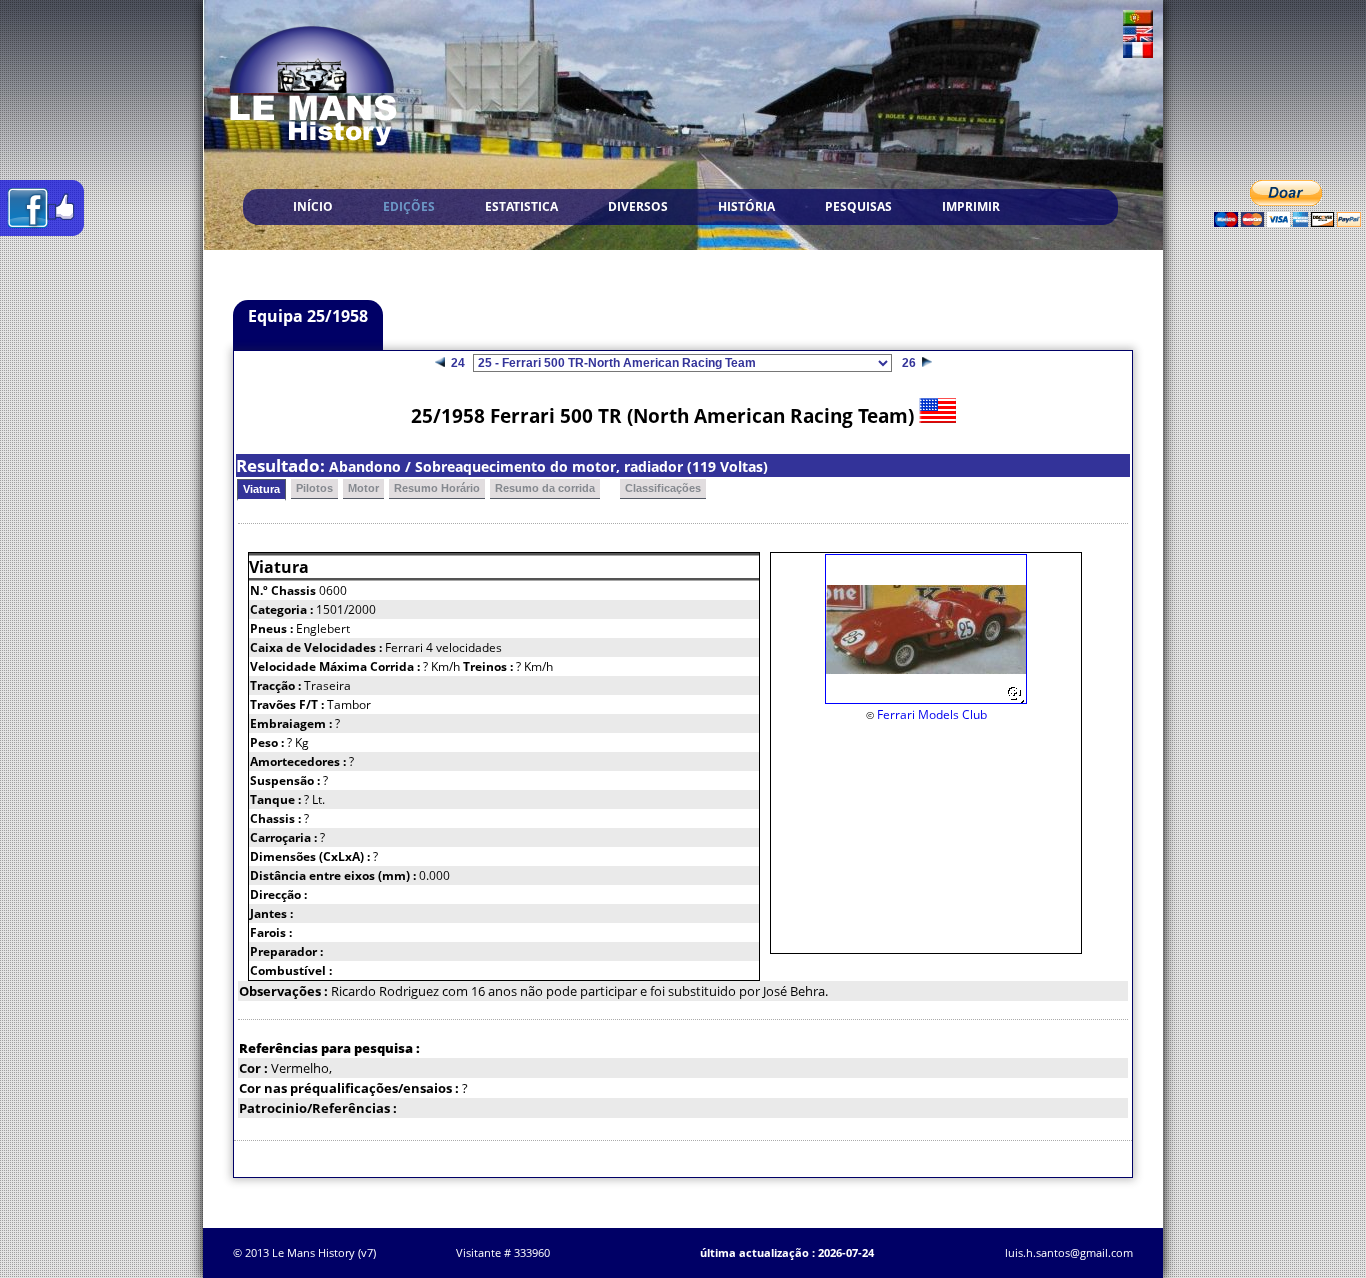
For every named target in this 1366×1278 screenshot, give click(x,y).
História (746, 206)
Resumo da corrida (545, 488)
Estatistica (521, 206)
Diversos (638, 206)
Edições (409, 206)
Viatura (261, 489)
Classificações (663, 488)
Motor (363, 488)
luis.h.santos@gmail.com (1069, 1252)
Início (313, 206)
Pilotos (314, 488)
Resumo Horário (437, 488)
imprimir (971, 206)
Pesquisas (858, 206)
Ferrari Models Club (932, 714)
